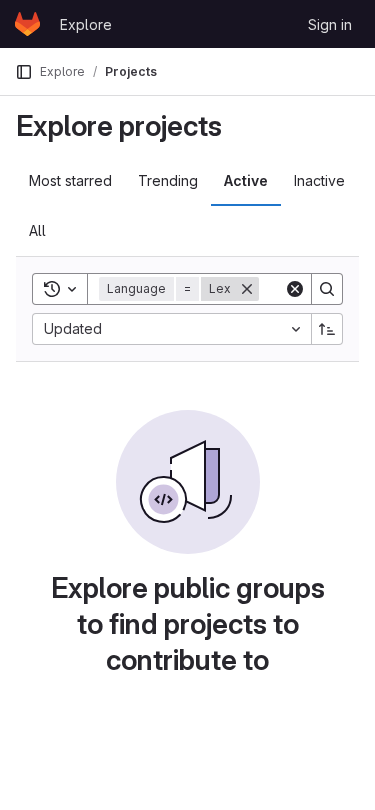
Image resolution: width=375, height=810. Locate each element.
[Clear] (295, 289)
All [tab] (37, 230)
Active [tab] (246, 180)
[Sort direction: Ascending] (327, 329)
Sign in (330, 24)
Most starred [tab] (70, 180)
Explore (86, 24)
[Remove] (247, 289)
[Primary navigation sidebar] (24, 72)
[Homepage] (27, 24)
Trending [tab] (168, 180)
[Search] (327, 289)
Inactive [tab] (319, 180)
